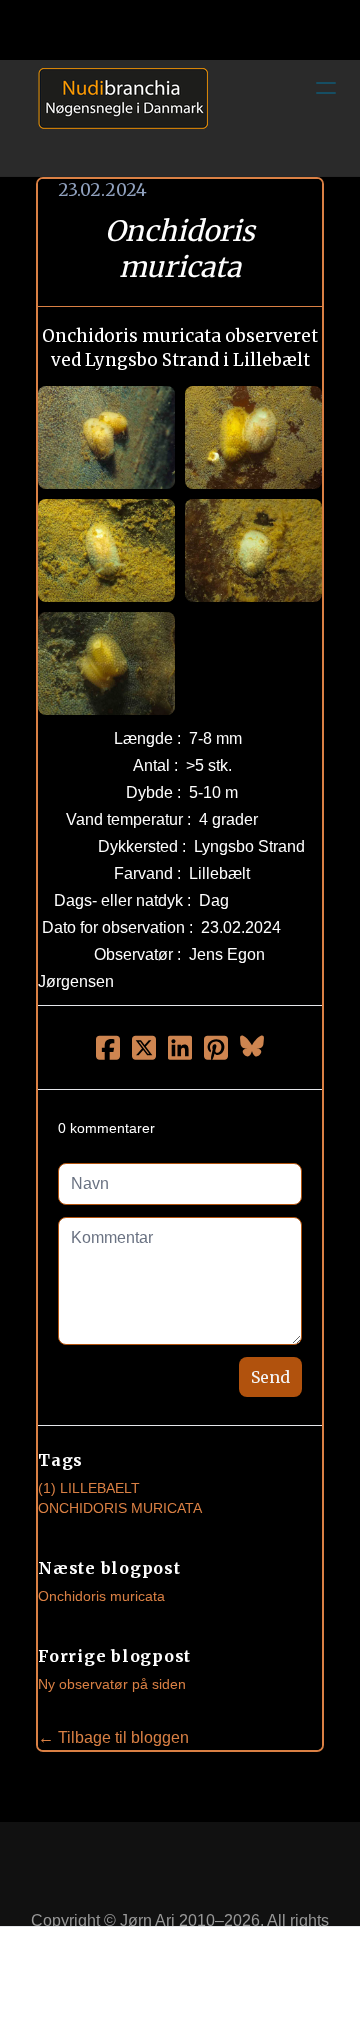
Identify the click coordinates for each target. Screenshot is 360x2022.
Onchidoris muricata (101, 1596)
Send (270, 1377)
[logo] (116, 118)
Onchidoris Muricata (120, 1508)
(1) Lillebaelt (89, 1488)
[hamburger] (326, 88)
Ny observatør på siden (112, 1684)
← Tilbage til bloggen (113, 1737)
